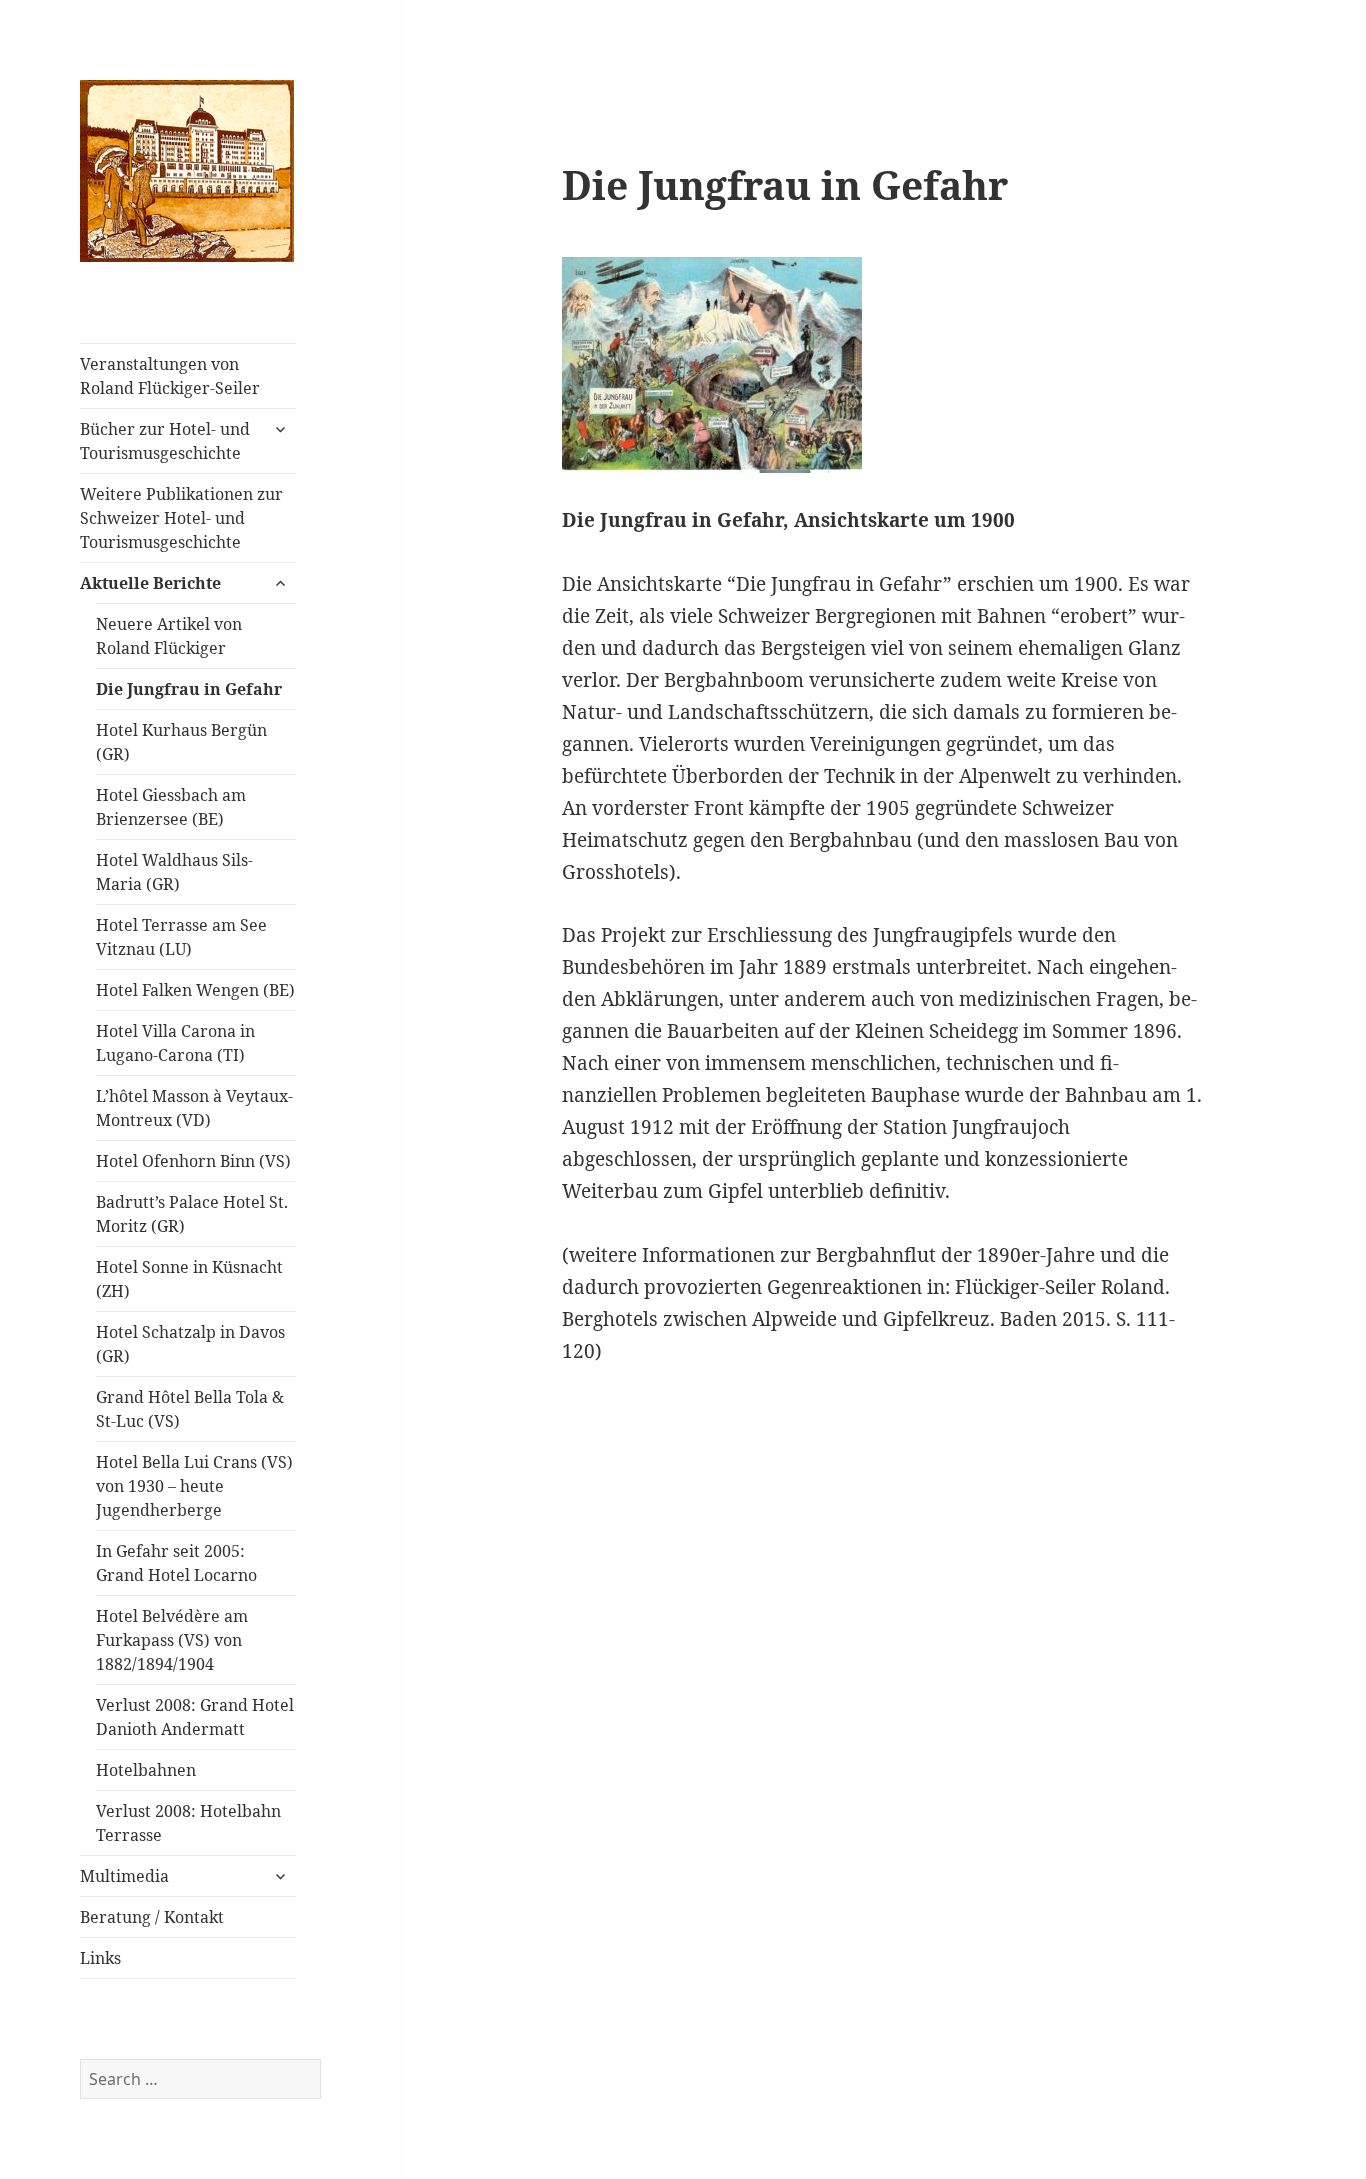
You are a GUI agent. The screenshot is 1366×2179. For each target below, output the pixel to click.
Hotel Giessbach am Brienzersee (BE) (171, 807)
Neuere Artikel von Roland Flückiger (169, 636)
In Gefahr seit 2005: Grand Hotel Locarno (176, 1563)
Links (100, 1958)
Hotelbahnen (146, 1770)
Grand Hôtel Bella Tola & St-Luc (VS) (190, 1409)
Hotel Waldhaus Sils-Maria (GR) (174, 872)
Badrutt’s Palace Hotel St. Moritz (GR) (192, 1214)
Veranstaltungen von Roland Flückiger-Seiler (170, 376)
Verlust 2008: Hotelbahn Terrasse (188, 1823)
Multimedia (124, 1876)
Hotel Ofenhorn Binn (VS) (193, 1161)
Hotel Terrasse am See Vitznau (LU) (181, 937)
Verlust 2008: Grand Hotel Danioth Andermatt (195, 1717)
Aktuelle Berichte (150, 583)
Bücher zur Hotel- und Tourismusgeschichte (165, 441)
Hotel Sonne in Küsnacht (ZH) (189, 1279)
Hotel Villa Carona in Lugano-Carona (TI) (175, 1043)
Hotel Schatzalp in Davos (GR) (190, 1344)
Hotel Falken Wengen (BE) (195, 990)
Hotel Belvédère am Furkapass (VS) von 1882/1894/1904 (172, 1640)
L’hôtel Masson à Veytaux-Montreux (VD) (194, 1108)
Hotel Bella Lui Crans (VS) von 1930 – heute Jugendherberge (194, 1486)
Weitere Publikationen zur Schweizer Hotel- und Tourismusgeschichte (181, 518)
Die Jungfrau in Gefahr (189, 689)
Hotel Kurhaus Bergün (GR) (181, 742)
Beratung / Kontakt (152, 1917)
